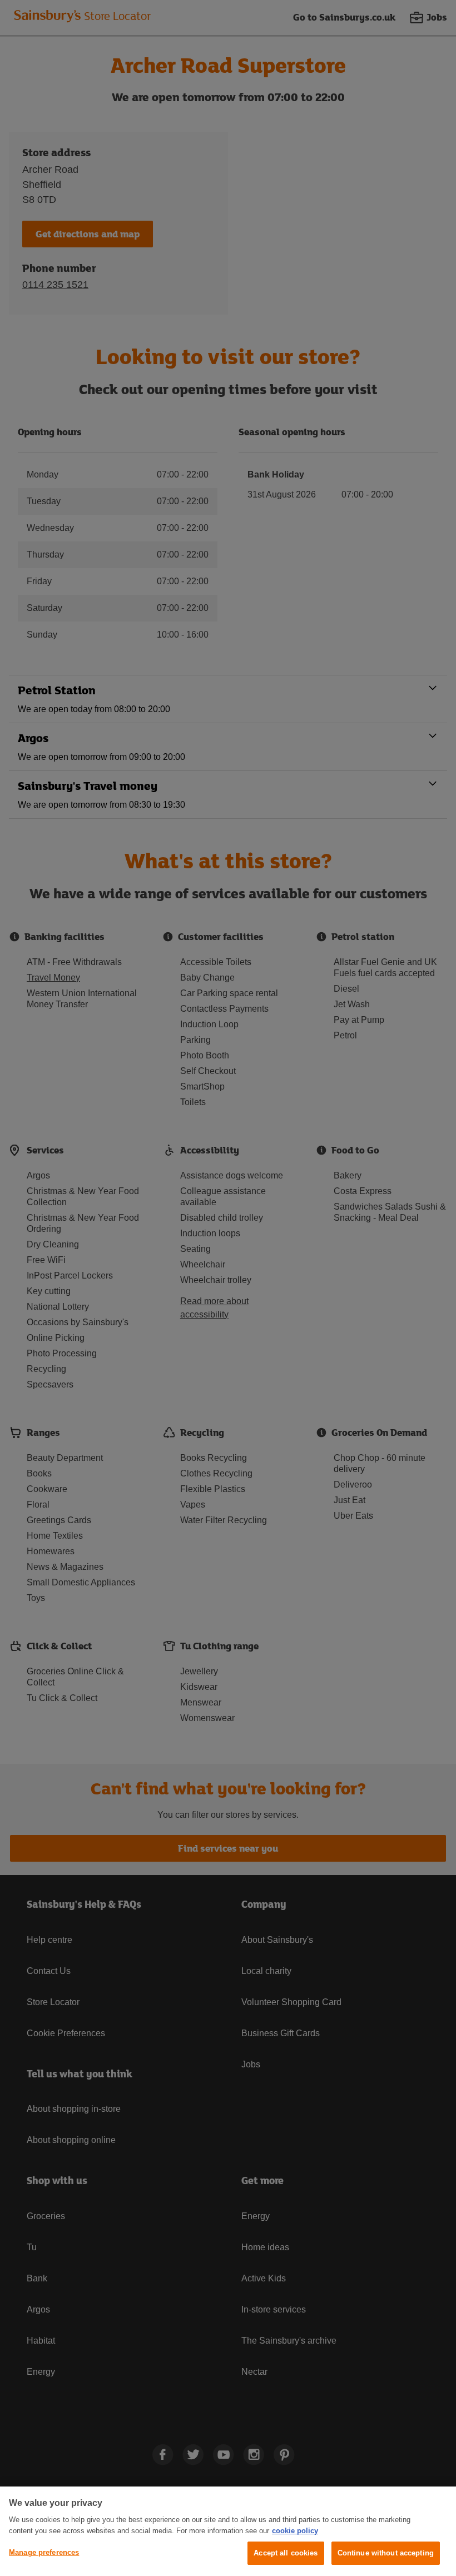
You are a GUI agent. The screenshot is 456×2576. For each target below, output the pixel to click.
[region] (228, 2531)
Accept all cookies (286, 2553)
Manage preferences (44, 2552)
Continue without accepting (386, 2553)
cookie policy (295, 2531)
